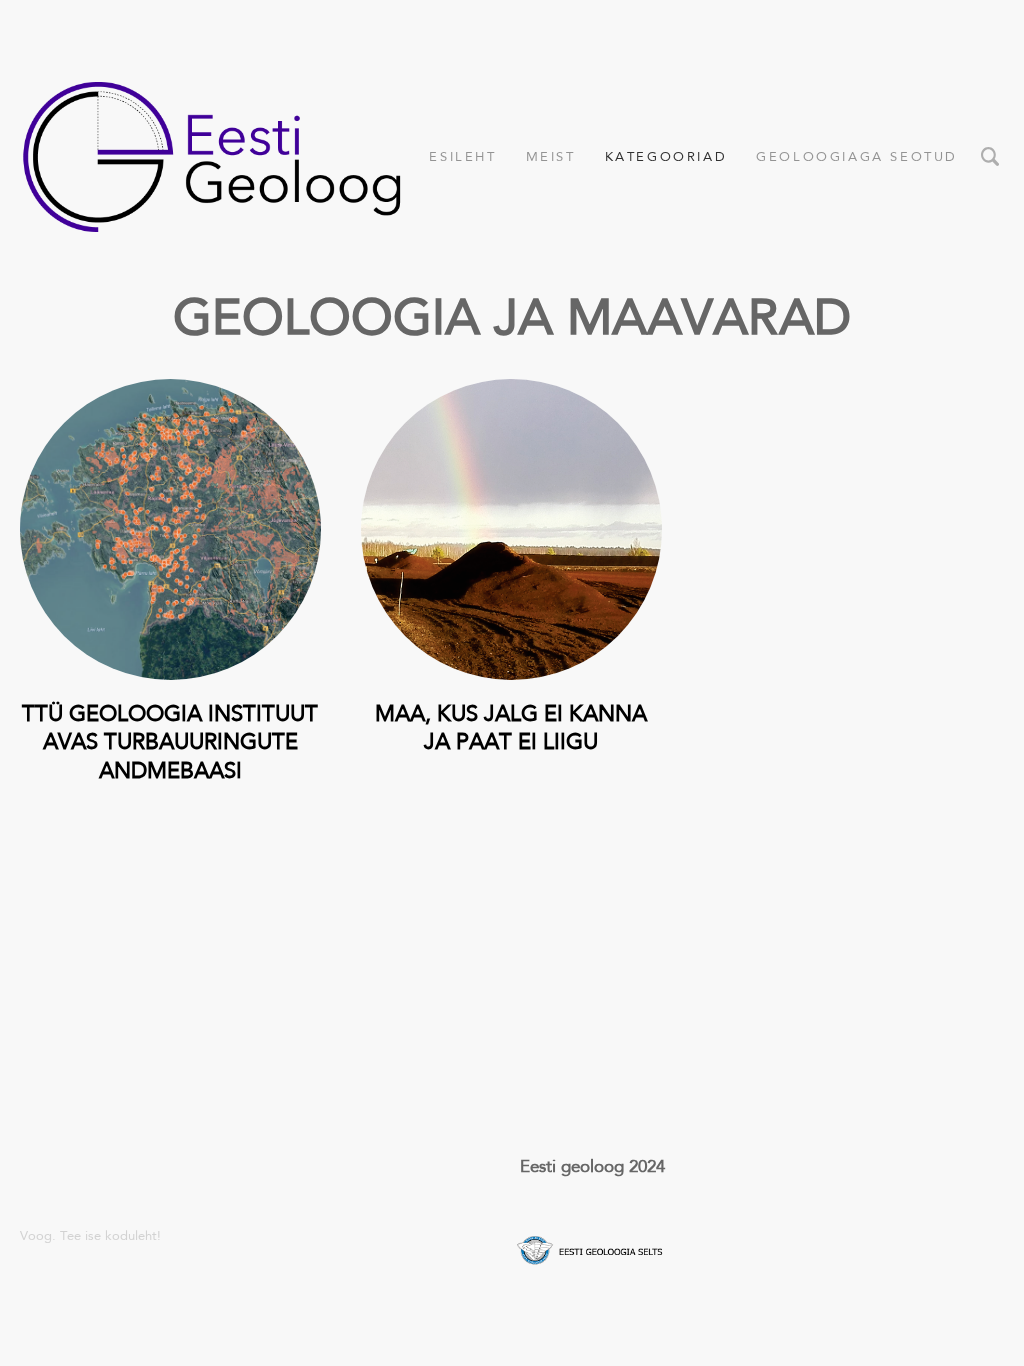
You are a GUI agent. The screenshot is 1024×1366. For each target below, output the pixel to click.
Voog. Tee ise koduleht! (90, 1235)
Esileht (462, 156)
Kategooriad (666, 156)
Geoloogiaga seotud (857, 156)
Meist (551, 156)
